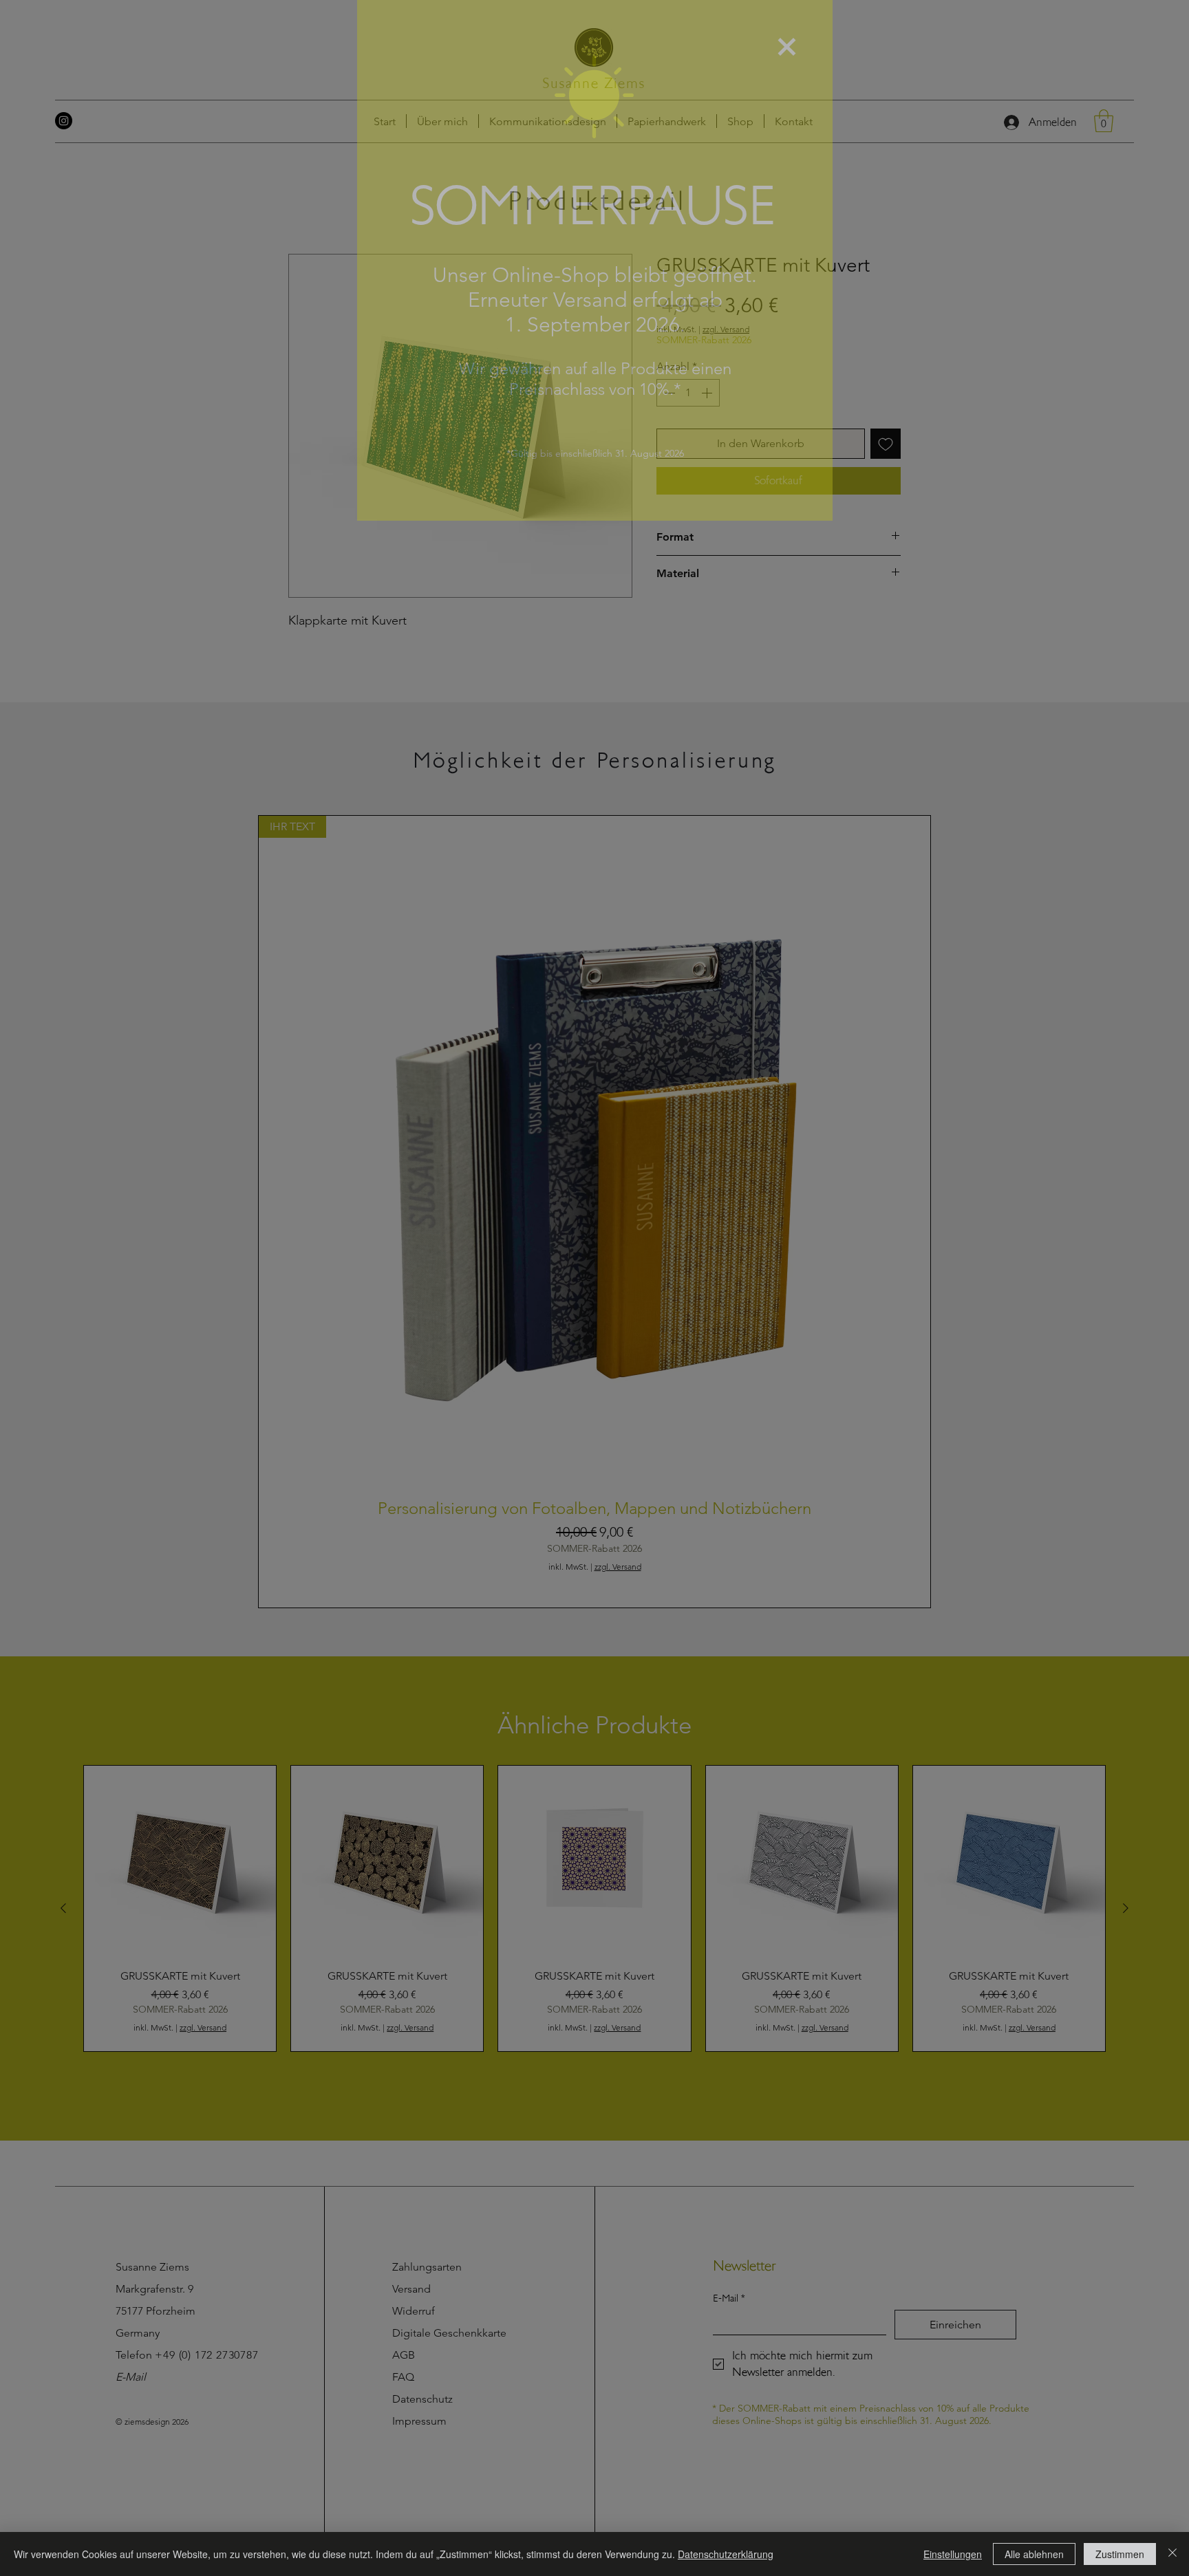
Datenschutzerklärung (726, 2554)
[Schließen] (1172, 2554)
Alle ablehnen (1034, 2554)
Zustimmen (1120, 2554)
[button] (787, 47)
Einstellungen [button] (953, 2554)
